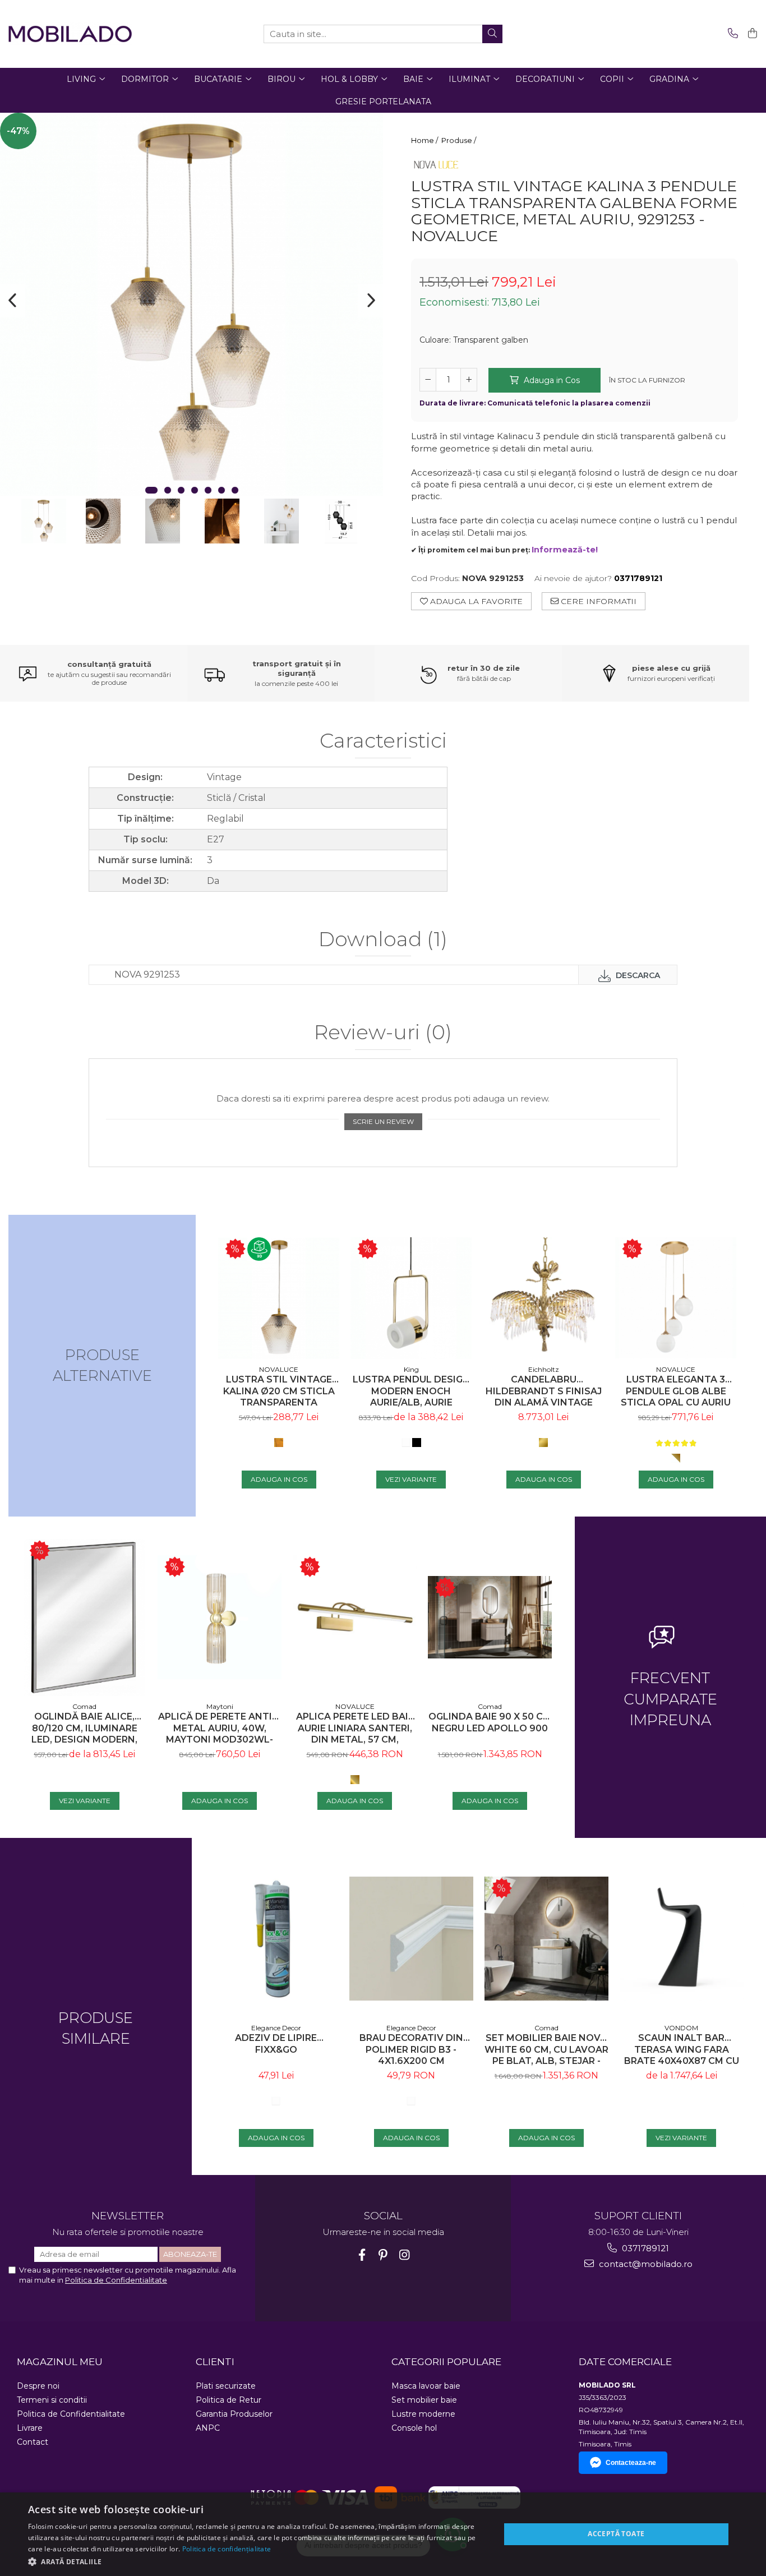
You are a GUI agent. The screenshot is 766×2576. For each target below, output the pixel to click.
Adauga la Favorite (475, 601)
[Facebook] (362, 2255)
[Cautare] (492, 34)
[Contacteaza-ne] (731, 34)
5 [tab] (208, 490)
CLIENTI (215, 2362)
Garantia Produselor (234, 2414)
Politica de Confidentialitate (116, 2280)
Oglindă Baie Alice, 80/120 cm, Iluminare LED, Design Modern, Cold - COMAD (84, 1728)
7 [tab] (235, 490)
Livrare (30, 2428)
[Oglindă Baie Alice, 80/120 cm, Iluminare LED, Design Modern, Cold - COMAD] (84, 1618)
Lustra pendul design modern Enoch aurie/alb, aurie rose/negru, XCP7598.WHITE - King (411, 1391)
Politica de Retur (229, 2400)
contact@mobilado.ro (645, 2264)
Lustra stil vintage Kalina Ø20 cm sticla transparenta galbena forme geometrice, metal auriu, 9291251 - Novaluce (279, 1391)
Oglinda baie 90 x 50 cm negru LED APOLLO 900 (490, 1722)
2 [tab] (168, 490)
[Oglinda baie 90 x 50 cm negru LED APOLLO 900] (490, 1617)
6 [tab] (222, 490)
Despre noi (38, 2386)
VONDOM (681, 2028)
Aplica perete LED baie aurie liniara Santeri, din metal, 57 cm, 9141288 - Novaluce (355, 1728)
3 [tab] (181, 490)
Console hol (414, 2428)
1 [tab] (151, 490)
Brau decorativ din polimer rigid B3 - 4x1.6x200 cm (411, 2050)
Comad (84, 1706)
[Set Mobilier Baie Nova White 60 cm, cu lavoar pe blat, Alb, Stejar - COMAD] (546, 1939)
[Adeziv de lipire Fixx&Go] (276, 1939)
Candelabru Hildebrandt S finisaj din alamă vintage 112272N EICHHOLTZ (544, 1391)
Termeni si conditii (52, 2400)
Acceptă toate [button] (616, 2534)
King (411, 1369)
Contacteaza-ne (631, 2463)
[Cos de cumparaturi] (751, 34)
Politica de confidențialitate (227, 2549)
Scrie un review (383, 1121)
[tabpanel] (191, 305)
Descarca (637, 975)
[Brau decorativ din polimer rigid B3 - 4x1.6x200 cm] (411, 1939)
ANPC (208, 2428)
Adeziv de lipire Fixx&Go (276, 2044)
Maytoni (220, 1706)
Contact (33, 2442)
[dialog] (383, 2534)
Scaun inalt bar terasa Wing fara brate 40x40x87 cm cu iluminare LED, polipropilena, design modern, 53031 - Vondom (681, 2050)
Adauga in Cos (551, 380)
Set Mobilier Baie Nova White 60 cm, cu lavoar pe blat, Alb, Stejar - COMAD (546, 2050)
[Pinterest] (383, 2255)
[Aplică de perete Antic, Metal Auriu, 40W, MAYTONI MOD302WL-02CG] (220, 1617)
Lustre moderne (423, 2414)
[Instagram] (405, 2255)
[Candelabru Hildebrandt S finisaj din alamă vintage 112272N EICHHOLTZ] (543, 1298)
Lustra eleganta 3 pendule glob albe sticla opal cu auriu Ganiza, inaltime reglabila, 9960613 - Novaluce (676, 1391)
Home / (425, 140)
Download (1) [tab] (383, 940)
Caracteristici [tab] (383, 741)
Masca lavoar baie (426, 2386)
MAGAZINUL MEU (60, 2362)
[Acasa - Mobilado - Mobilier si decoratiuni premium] (70, 34)
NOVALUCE (279, 1369)
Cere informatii (597, 601)
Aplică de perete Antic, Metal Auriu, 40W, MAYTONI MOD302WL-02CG (220, 1728)
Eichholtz (544, 1369)
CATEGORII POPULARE (446, 2362)
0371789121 (644, 2248)
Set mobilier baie (424, 2400)
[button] (257, 2561)
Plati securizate (226, 2386)
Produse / (460, 140)
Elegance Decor (276, 2028)
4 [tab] (195, 490)
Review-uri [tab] (383, 1033)
